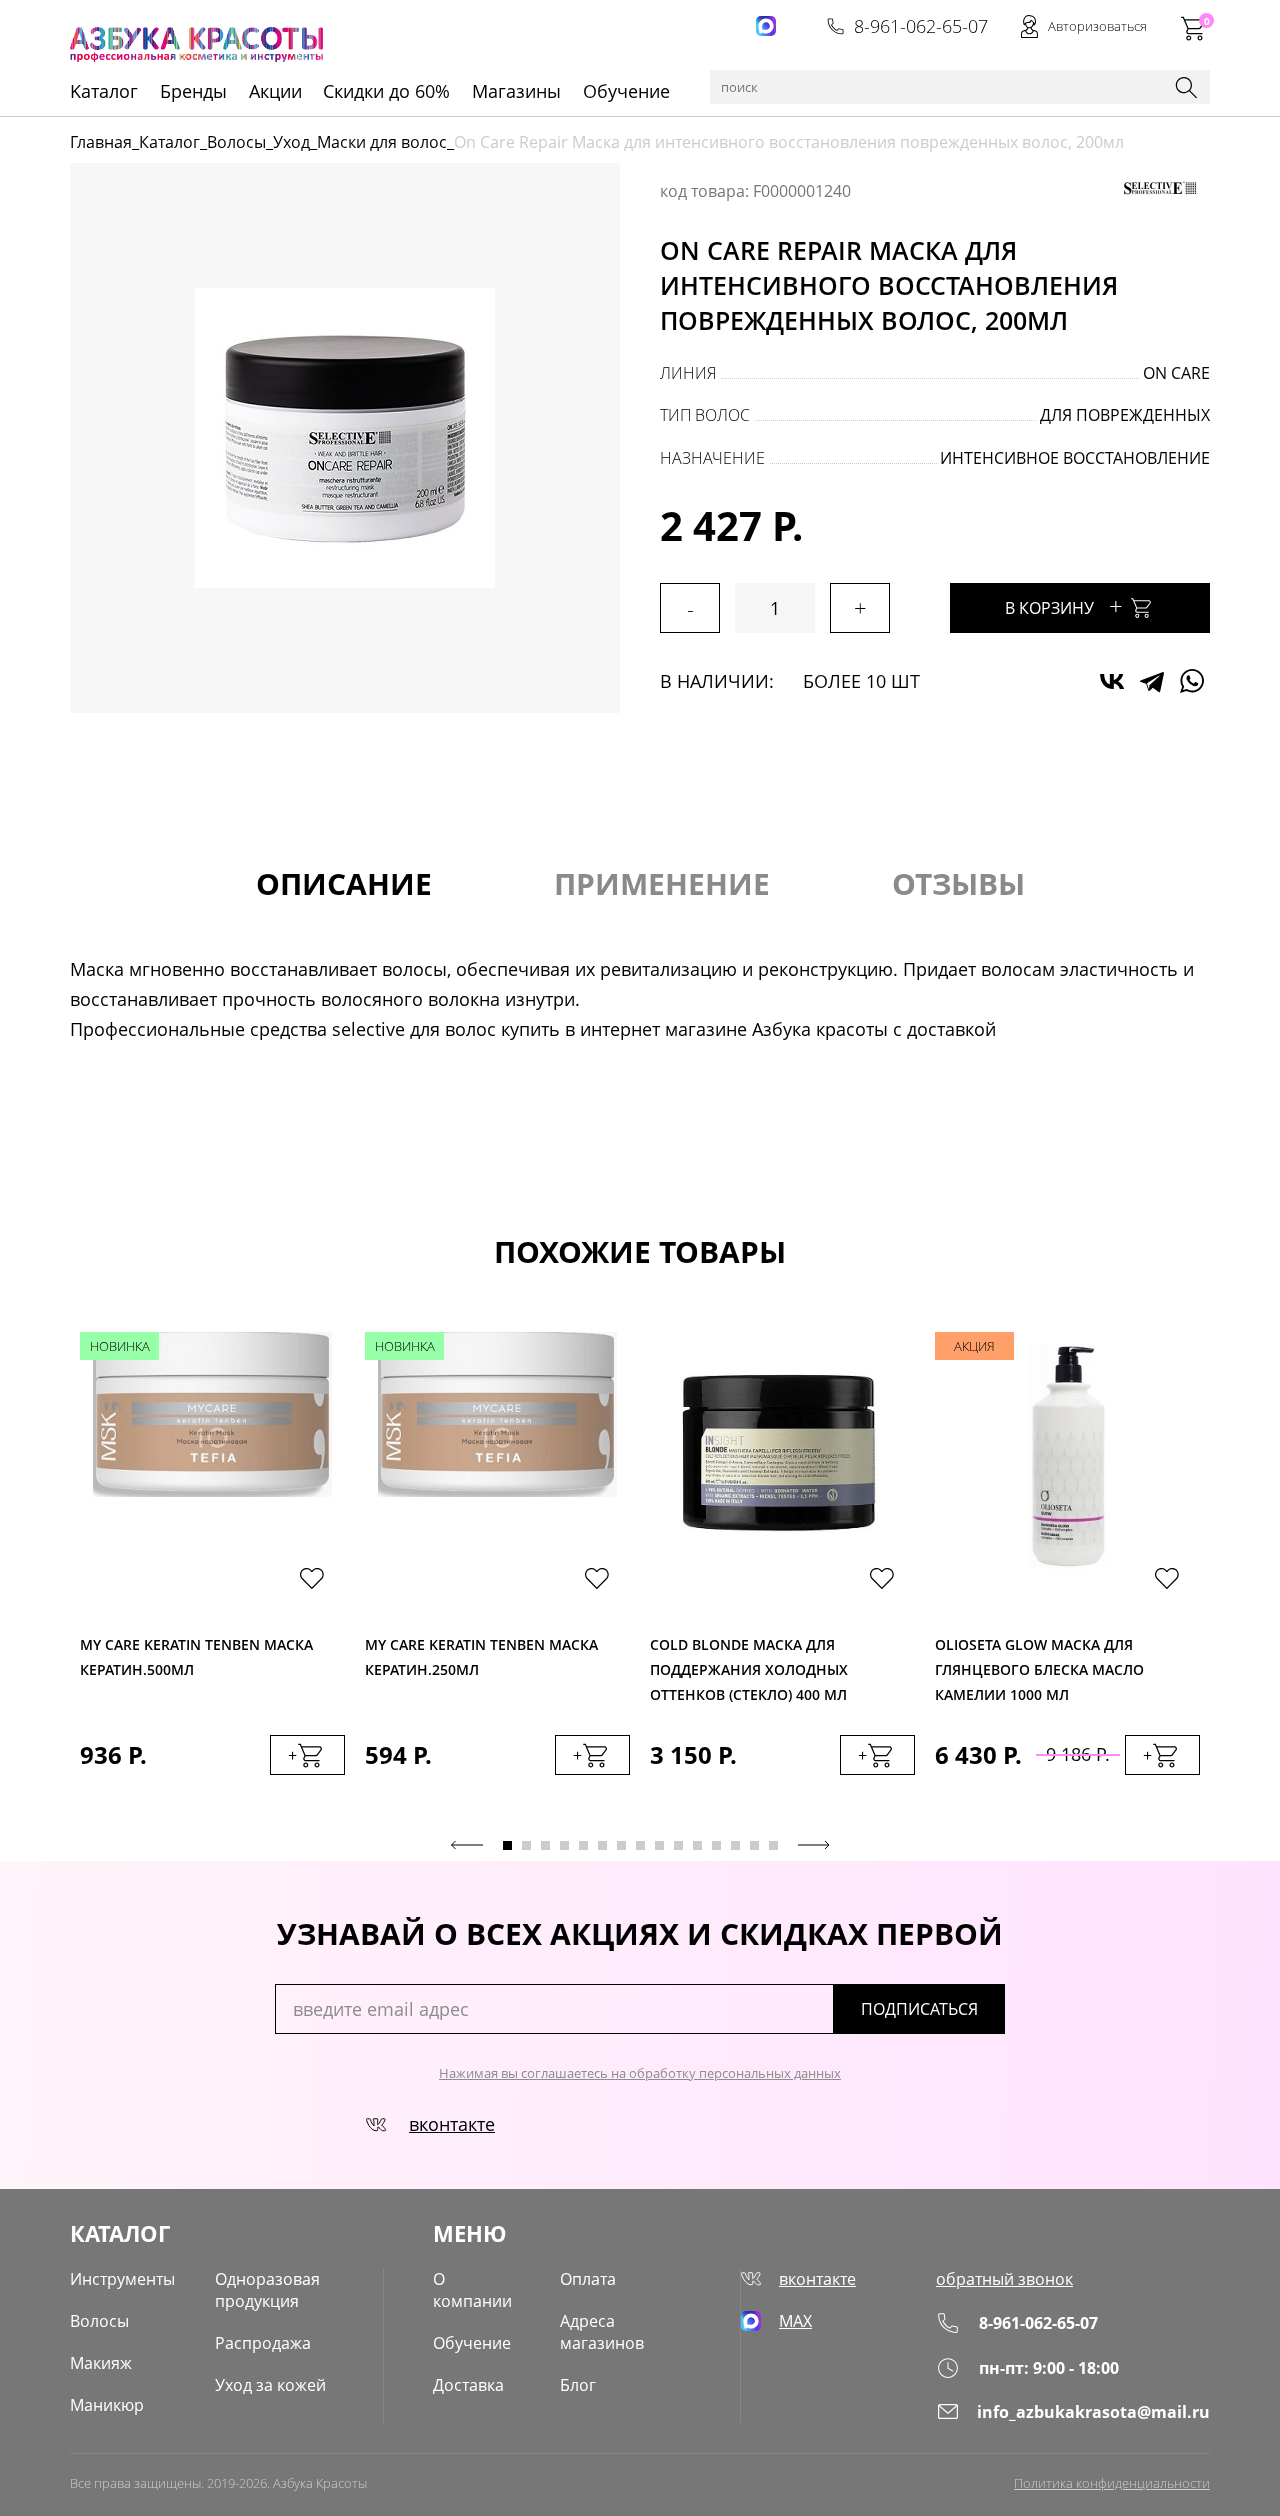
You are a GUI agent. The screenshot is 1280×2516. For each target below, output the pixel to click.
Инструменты (122, 2279)
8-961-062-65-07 (921, 26)
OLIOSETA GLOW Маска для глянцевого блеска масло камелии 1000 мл (1039, 1664)
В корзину (1064, 605)
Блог (578, 2385)
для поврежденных (1125, 415)
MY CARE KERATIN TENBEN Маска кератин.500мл (196, 1657)
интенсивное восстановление (1075, 458)
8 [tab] (640, 1845)
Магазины (516, 91)
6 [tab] (602, 1845)
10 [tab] (678, 1845)
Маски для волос (382, 142)
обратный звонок (1004, 2279)
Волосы (236, 142)
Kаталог (104, 91)
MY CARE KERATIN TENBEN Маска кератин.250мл (481, 1657)
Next (814, 1845)
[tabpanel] (212, 1573)
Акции (275, 91)
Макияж (101, 2363)
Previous (467, 1845)
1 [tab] (507, 1845)
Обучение (626, 91)
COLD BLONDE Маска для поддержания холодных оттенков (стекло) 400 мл (749, 1664)
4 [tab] (564, 1845)
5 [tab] (583, 1845)
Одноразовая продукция (267, 2290)
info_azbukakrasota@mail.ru (1093, 2412)
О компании (472, 2290)
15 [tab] (773, 1845)
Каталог (169, 142)
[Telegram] (1152, 681)
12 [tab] (716, 1845)
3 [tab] (545, 1845)
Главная (101, 142)
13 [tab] (735, 1845)
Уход (291, 142)
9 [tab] (659, 1845)
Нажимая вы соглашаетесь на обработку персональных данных (640, 2073)
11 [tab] (697, 1845)
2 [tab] (526, 1845)
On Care (1176, 373)
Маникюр (107, 2405)
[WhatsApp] (1192, 681)
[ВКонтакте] (1112, 681)
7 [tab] (621, 1845)
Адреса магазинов (602, 2332)
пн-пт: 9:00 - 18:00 (1049, 2368)
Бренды (193, 91)
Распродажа (263, 2343)
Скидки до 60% (386, 91)
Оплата (588, 2279)
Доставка (468, 2385)
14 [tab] (754, 1845)
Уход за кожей (270, 2385)
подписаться (919, 2009)
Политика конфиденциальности (1112, 2483)
